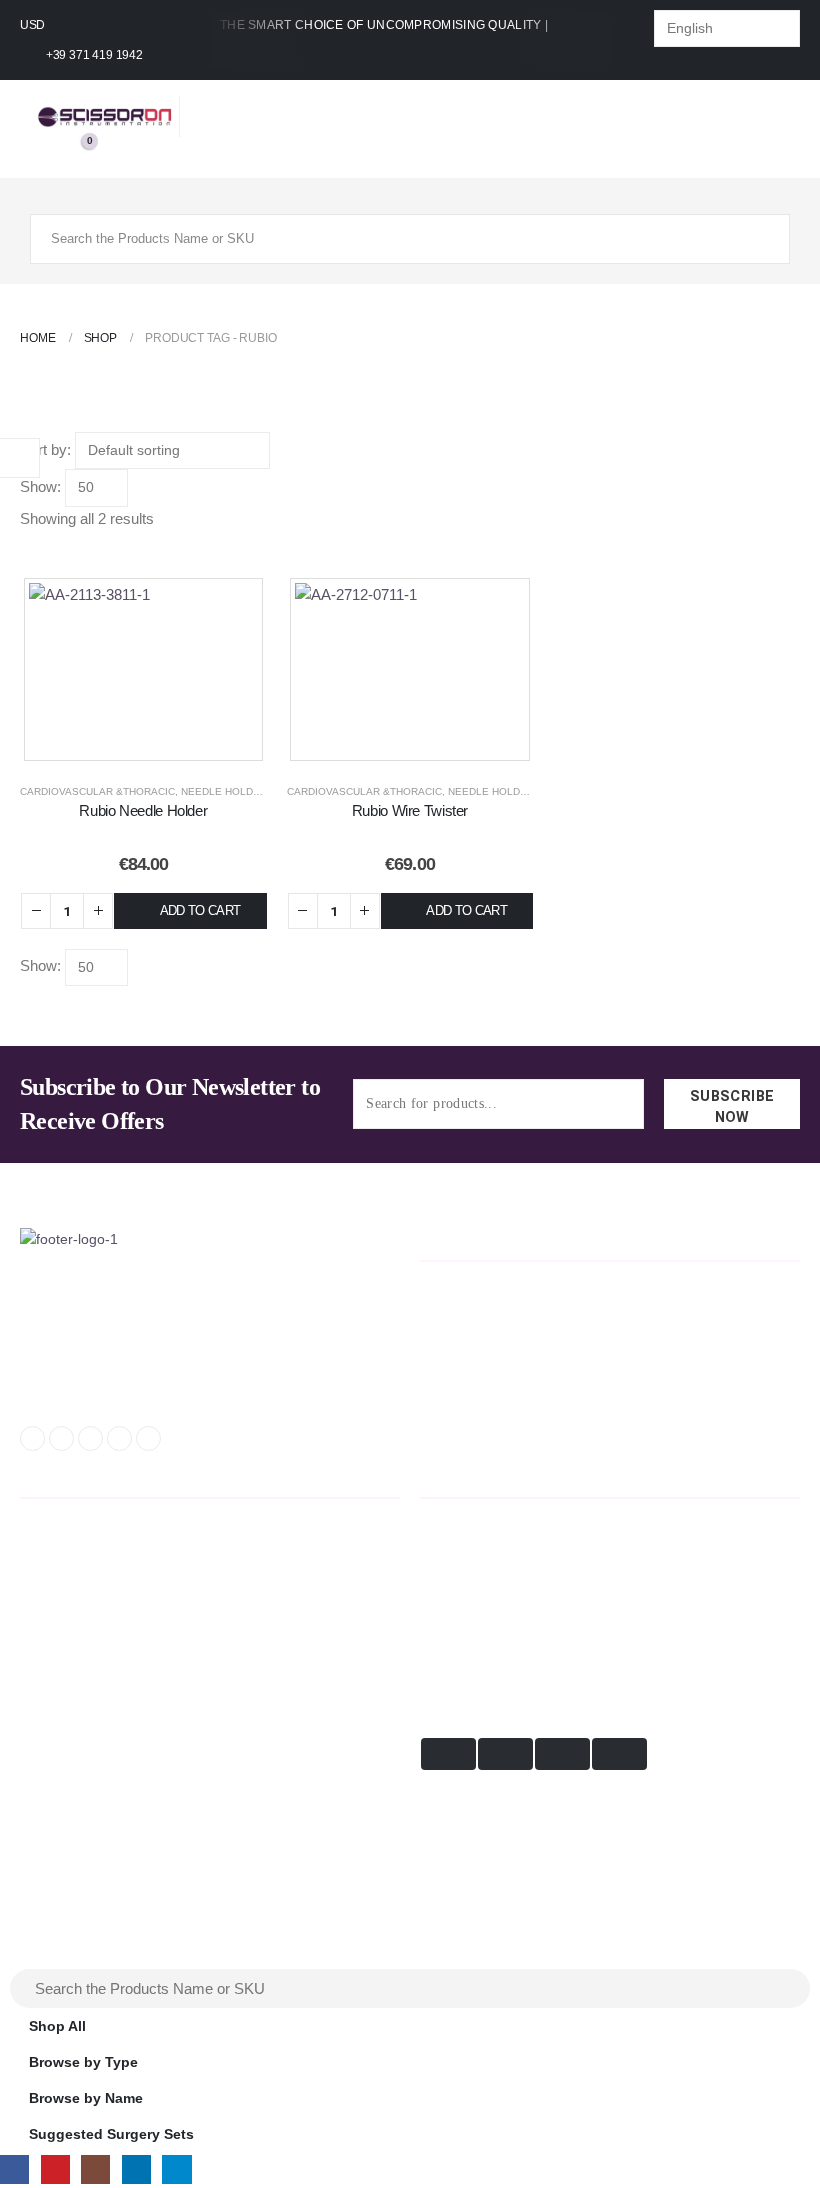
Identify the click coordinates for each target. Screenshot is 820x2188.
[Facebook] (32, 1438)
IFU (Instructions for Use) (101, 1641)
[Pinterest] (61, 1438)
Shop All (57, 2026)
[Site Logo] (105, 116)
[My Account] (44, 150)
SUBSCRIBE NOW (732, 1107)
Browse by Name (86, 2098)
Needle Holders (227, 791)
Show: (40, 486)
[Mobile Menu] (47, 196)
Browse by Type (83, 2062)
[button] (26, 563)
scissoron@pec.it (81, 1360)
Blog (33, 1670)
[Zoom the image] (69, 1239)
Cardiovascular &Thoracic (97, 791)
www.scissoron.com (91, 1389)
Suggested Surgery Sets (111, 2134)
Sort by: (45, 449)
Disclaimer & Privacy (82, 1580)
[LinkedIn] (119, 1438)
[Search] (759, 239)
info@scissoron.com (92, 1331)
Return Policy (59, 1550)
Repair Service (62, 1610)
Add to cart (200, 910)
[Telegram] (148, 1438)
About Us (47, 1520)
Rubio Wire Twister (410, 810)
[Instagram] (90, 1438)
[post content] (143, 669)
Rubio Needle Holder (143, 810)
